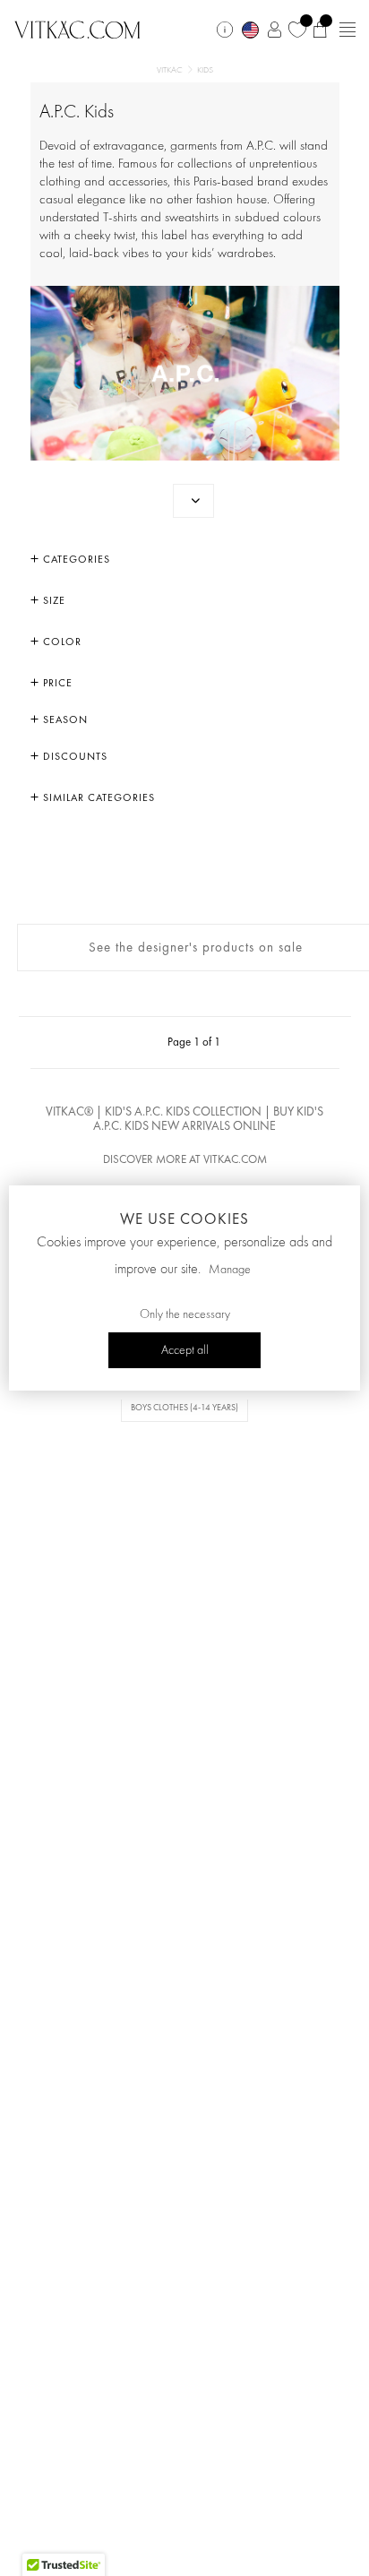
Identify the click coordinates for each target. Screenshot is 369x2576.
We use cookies (184, 1219)
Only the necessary (185, 1314)
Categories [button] (75, 559)
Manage (230, 1270)
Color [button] (60, 642)
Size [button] (52, 600)
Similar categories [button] (97, 797)
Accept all (185, 1350)
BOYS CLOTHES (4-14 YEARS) (184, 1407)
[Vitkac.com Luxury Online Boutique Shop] (77, 28)
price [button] (56, 683)
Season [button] (64, 719)
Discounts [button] (73, 756)
